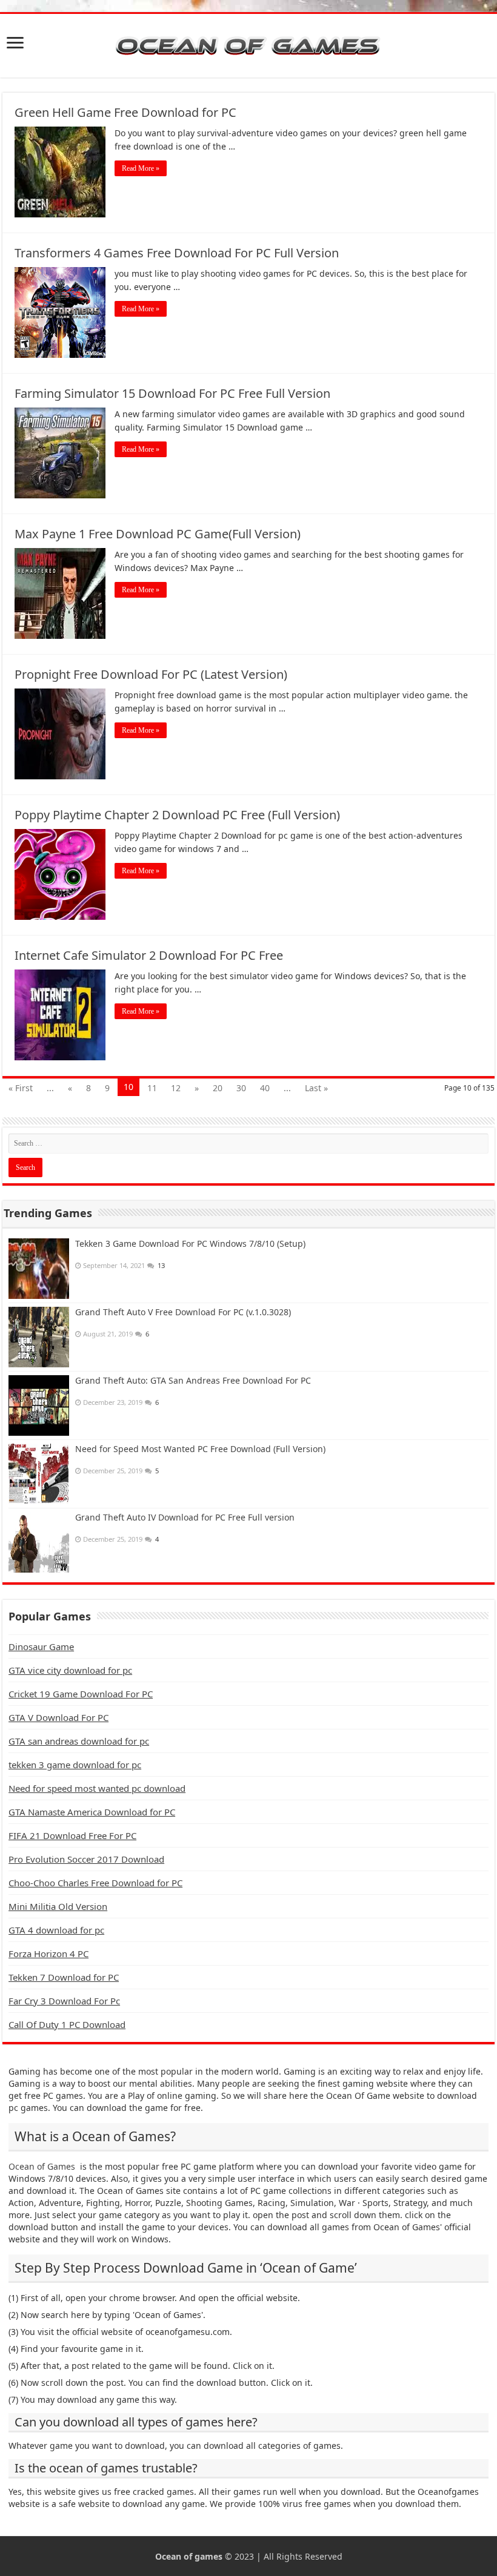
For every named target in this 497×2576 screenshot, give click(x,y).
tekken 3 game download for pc (75, 1765)
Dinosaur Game (41, 1646)
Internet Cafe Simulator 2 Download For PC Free (149, 955)
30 (241, 1088)
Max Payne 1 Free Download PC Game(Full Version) (158, 534)
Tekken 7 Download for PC (64, 1977)
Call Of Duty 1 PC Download (67, 2024)
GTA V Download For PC (58, 1717)
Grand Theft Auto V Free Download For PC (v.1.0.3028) (183, 1312)
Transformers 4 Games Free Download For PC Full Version (177, 253)
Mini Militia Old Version (58, 1906)
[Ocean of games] (248, 46)
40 (265, 1088)
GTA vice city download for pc (70, 1670)
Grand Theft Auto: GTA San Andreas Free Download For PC (193, 1380)
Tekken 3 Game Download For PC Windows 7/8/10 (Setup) (190, 1243)
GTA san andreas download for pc (79, 1741)
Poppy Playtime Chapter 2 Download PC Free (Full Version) (177, 815)
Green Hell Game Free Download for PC (125, 112)
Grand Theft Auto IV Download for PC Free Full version (185, 1517)
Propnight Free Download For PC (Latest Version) (151, 674)
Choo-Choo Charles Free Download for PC (95, 1883)
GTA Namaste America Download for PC (92, 1812)
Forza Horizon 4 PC (48, 1953)
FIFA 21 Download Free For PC (72, 1835)
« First (21, 1088)
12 (176, 1088)
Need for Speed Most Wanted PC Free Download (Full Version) (200, 1449)
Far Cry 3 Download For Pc (64, 2001)
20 (218, 1088)
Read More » (141, 168)
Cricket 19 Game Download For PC (81, 1694)
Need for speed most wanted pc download (97, 1788)
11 (152, 1088)
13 (161, 1265)
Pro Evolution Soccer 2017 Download (86, 1859)
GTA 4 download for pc (56, 1930)
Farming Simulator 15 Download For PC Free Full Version (172, 393)
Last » (316, 1088)
